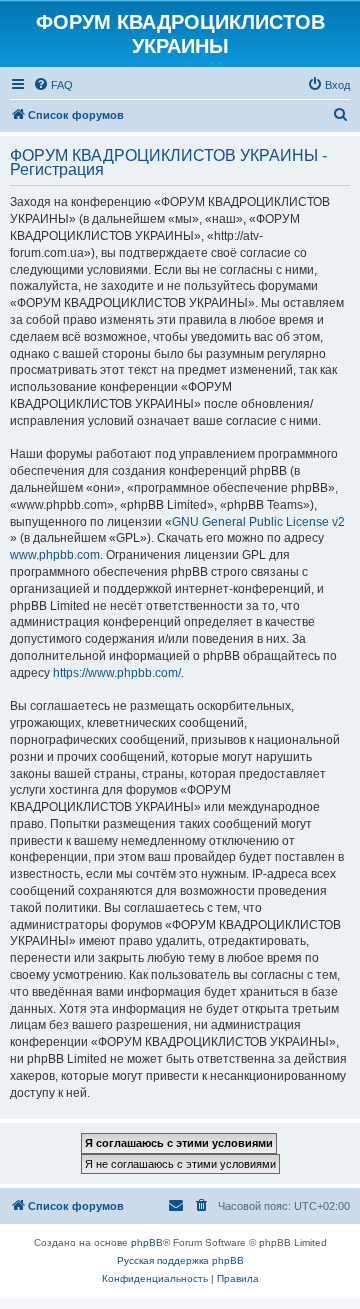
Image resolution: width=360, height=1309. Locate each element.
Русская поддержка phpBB (180, 1260)
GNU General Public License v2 (258, 522)
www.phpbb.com (55, 555)
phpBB (147, 1242)
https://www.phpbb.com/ (117, 673)
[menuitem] (53, 85)
